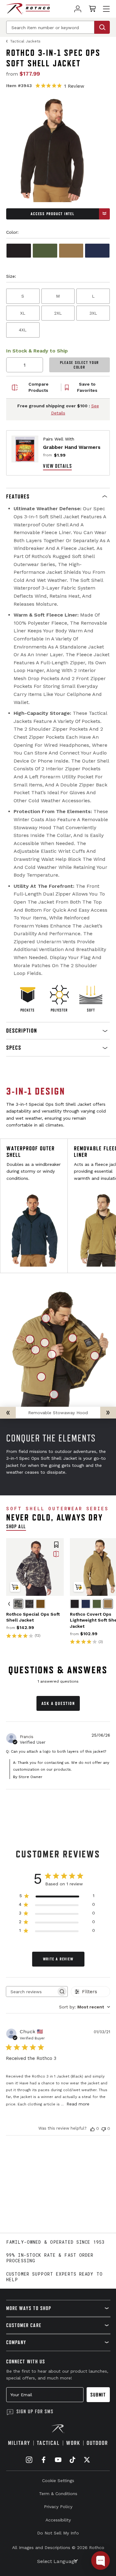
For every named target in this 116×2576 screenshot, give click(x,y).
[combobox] (85, 2007)
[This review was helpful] (92, 2128)
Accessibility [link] (58, 2520)
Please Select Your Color (80, 365)
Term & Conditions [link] (58, 2494)
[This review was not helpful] (104, 2128)
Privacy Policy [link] (58, 2507)
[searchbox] (31, 1992)
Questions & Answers (58, 1670)
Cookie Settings (58, 2481)
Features (18, 496)
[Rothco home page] (28, 9)
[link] (78, 9)
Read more (78, 2104)
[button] (58, 497)
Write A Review (58, 1959)
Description (22, 1031)
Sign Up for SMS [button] (35, 2411)
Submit (98, 2395)
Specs (14, 1048)
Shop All (16, 1526)
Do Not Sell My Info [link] (58, 2533)
